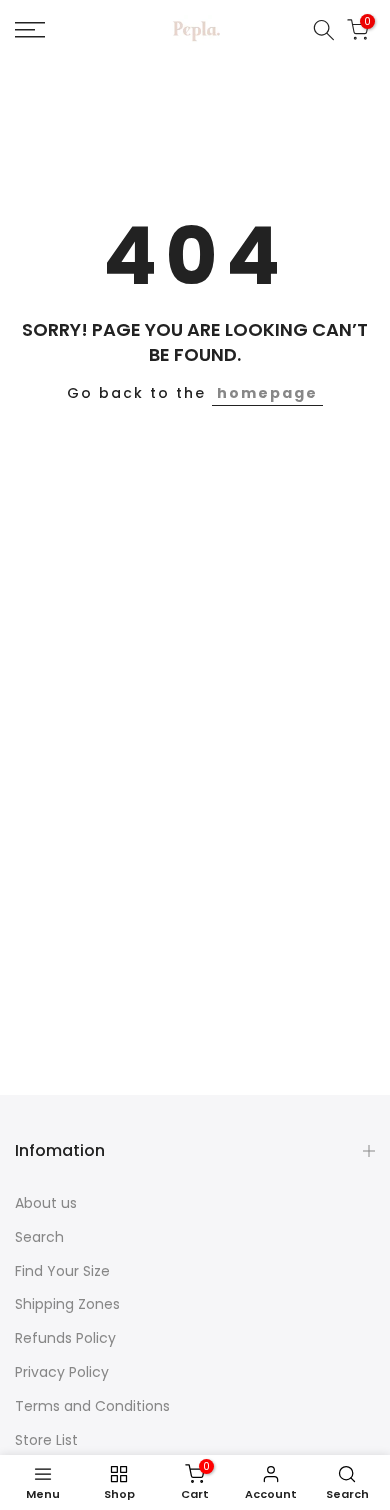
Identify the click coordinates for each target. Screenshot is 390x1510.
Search (39, 1237)
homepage (267, 393)
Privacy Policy (62, 1372)
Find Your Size (62, 1271)
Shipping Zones (67, 1304)
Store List (46, 1440)
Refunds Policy (65, 1338)
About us (46, 1203)
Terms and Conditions (92, 1406)
